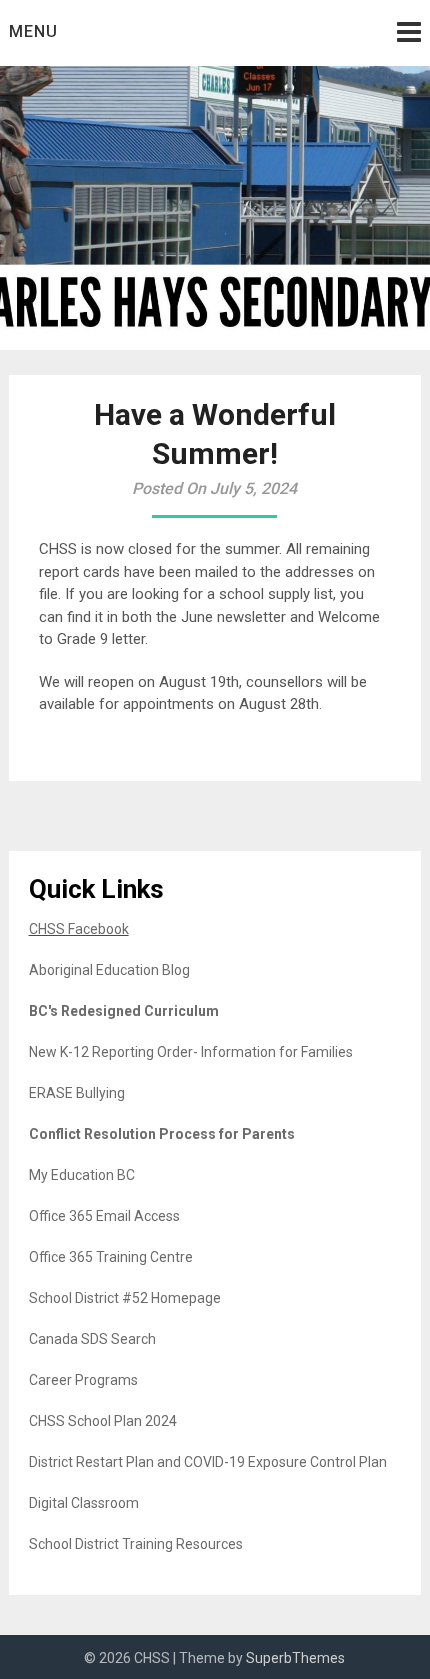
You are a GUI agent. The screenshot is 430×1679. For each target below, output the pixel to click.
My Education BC (82, 1175)
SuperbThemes (295, 1658)
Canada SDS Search (92, 1339)
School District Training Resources (136, 1544)
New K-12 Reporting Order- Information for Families (191, 1052)
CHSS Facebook (79, 929)
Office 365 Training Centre (111, 1257)
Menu (33, 31)
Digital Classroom (84, 1503)
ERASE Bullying (77, 1093)
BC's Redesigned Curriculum (124, 1011)
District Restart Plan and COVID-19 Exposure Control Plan (208, 1462)
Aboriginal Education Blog (109, 970)
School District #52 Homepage (125, 1298)
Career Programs (83, 1380)
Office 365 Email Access (104, 1216)
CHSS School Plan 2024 (103, 1421)
